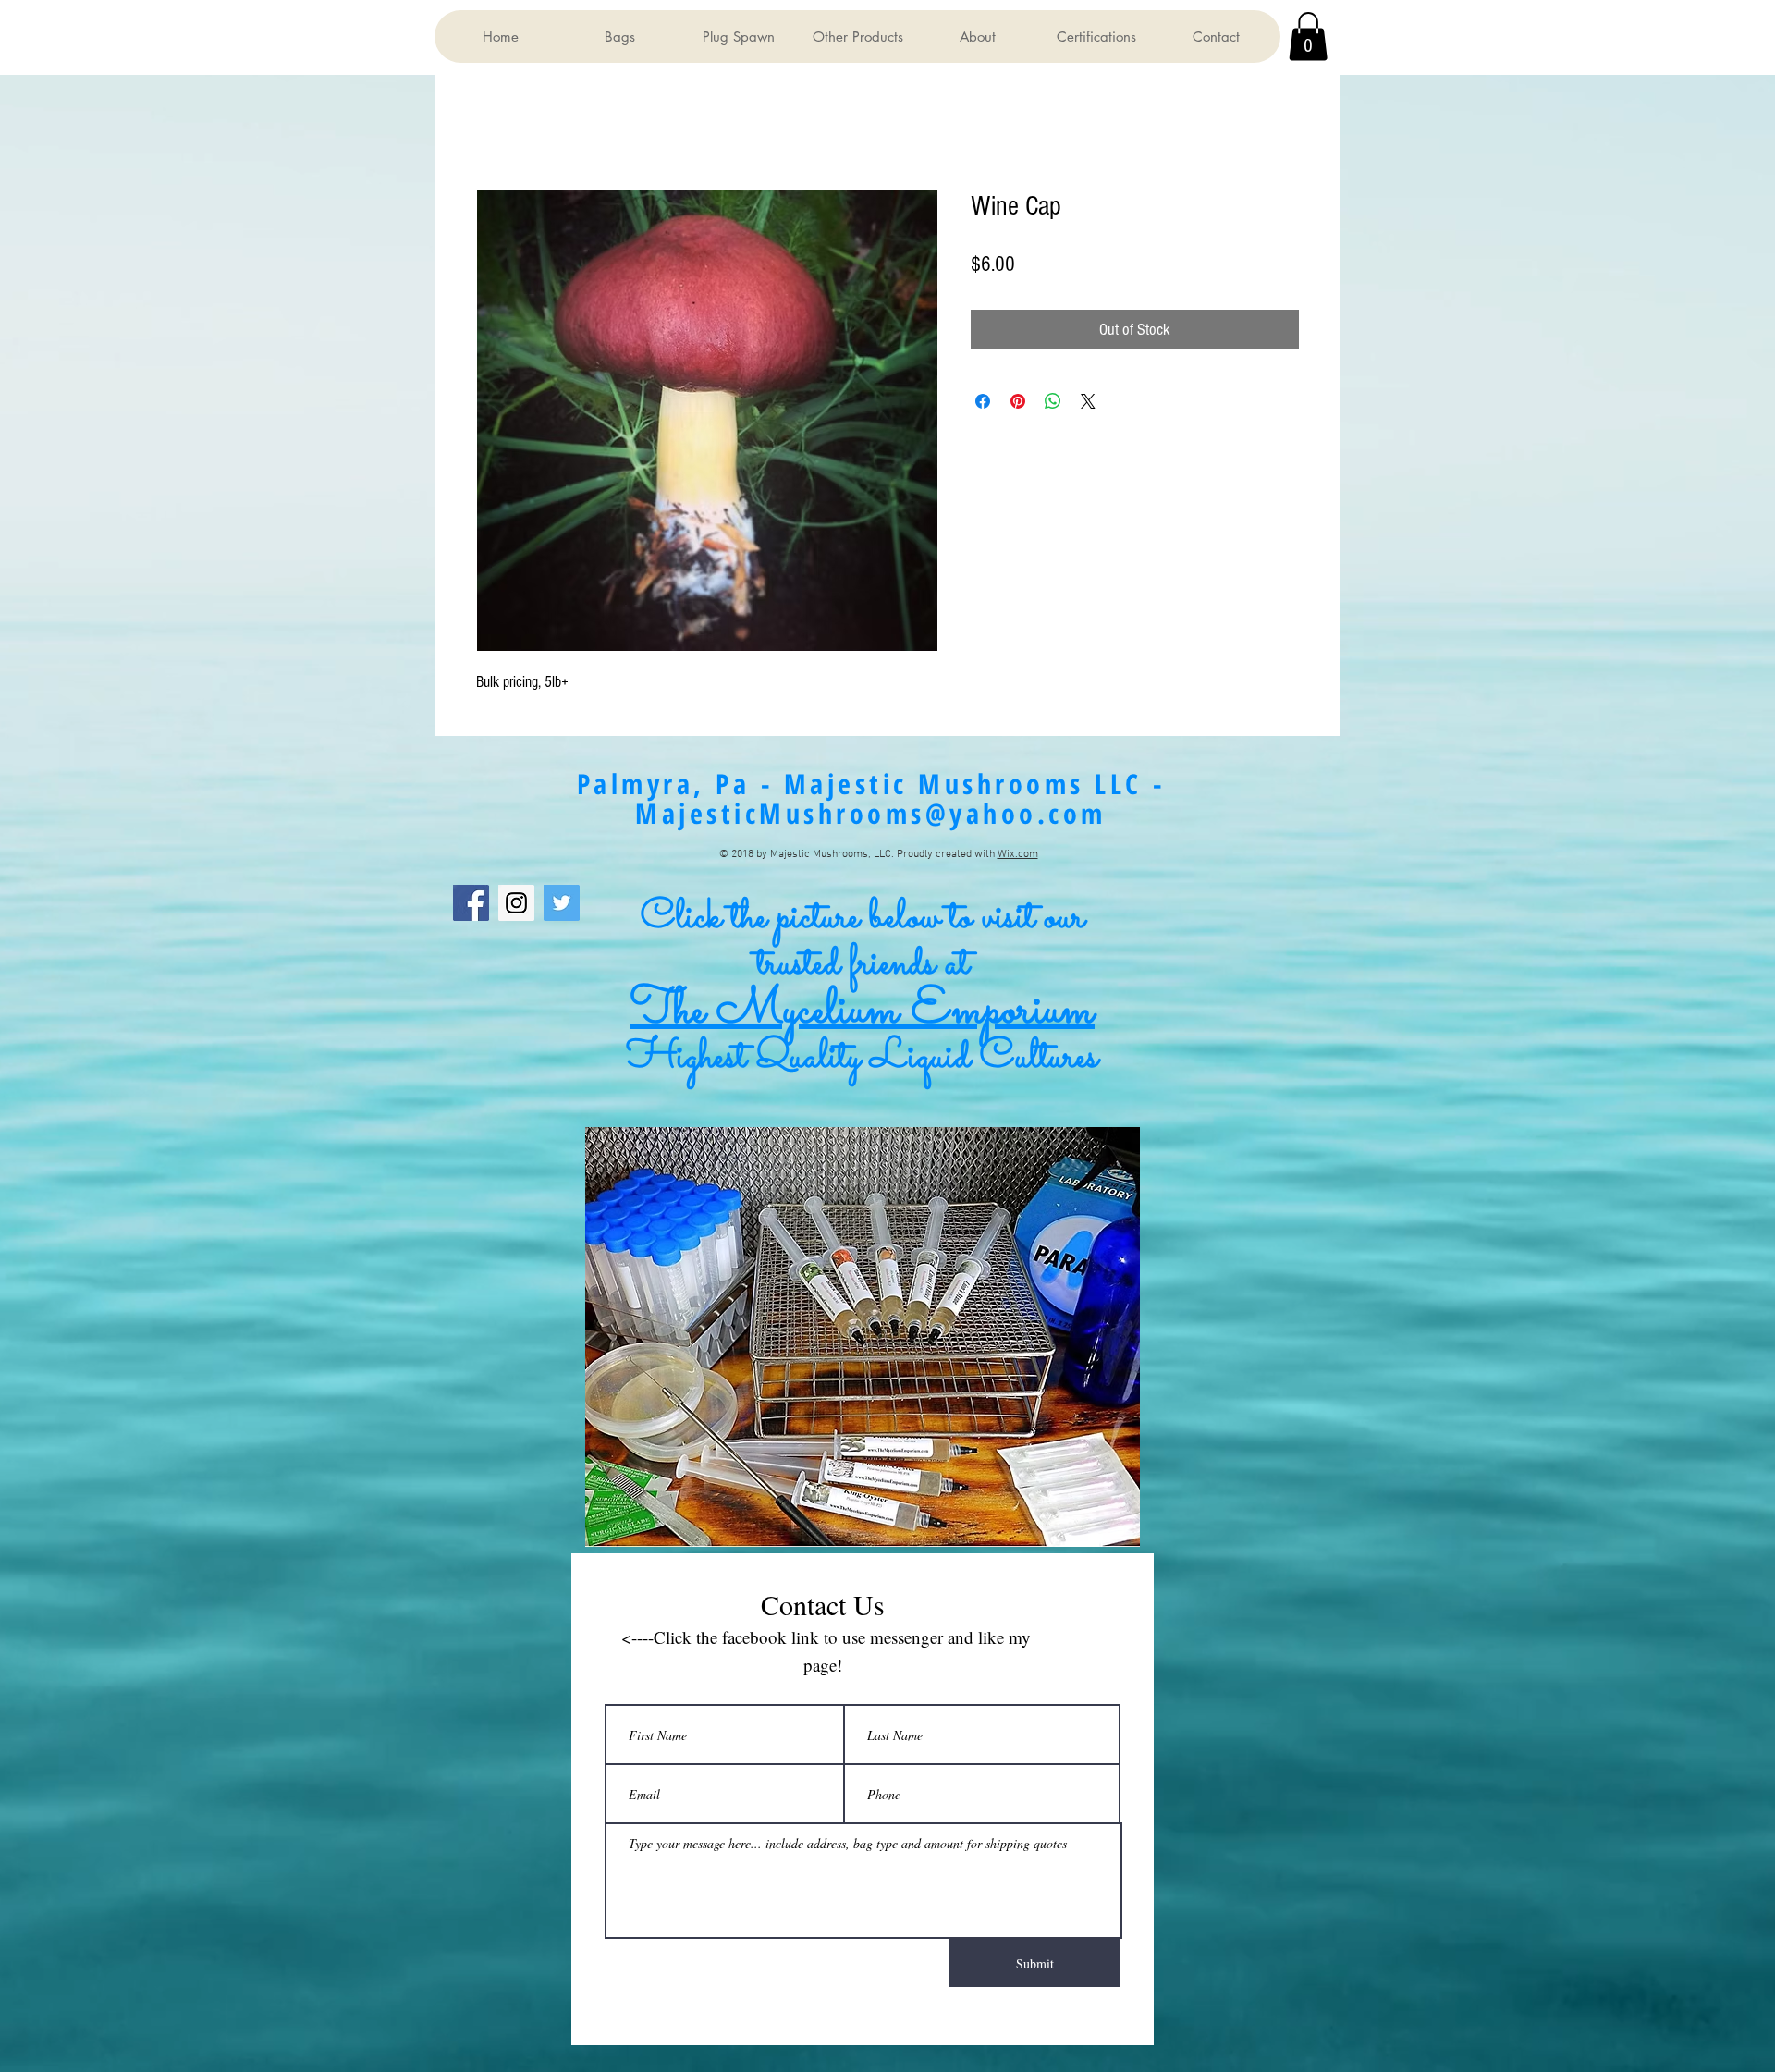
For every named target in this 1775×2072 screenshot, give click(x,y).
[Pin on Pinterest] (1018, 401)
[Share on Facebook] (983, 401)
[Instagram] (516, 904)
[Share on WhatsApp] (1053, 401)
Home (490, 124)
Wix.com (1018, 855)
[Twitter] (562, 904)
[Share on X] (1088, 401)
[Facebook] (471, 904)
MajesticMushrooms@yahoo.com (871, 814)
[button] (619, 37)
